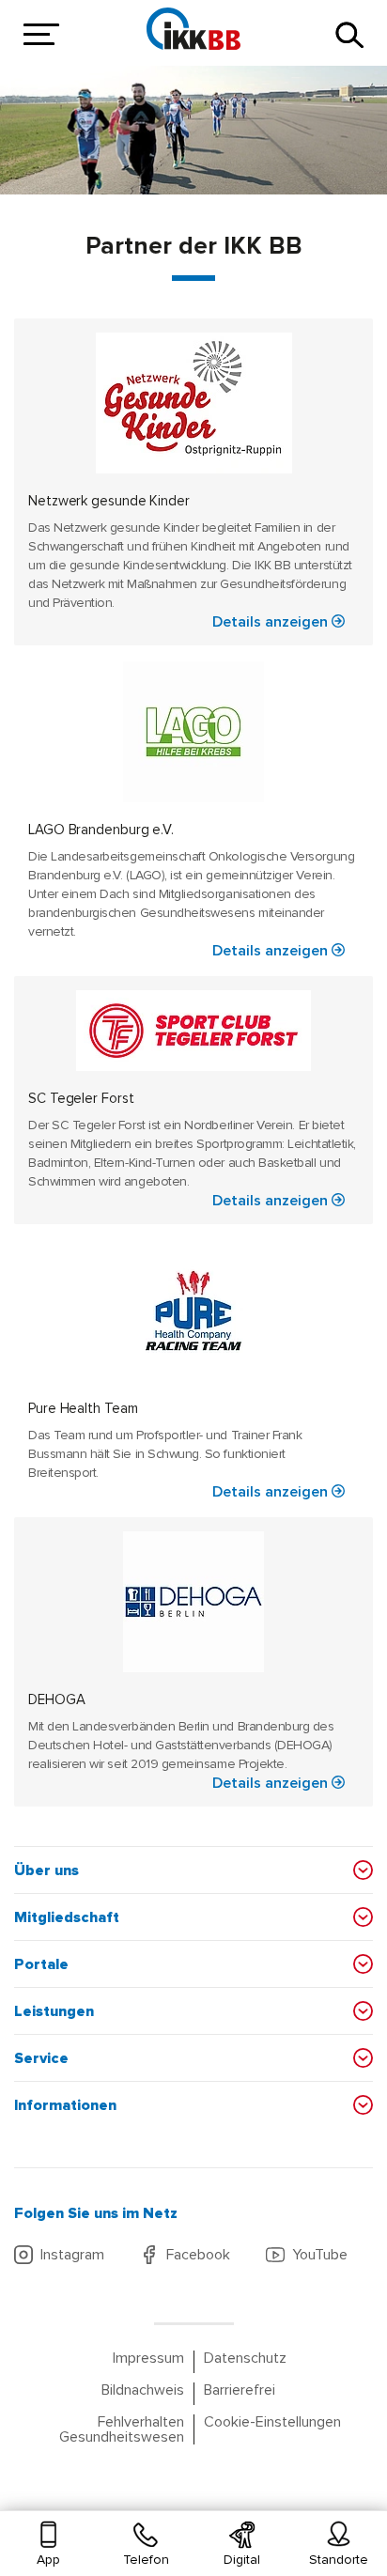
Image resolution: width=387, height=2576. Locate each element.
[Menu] (38, 35)
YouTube (320, 2255)
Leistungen (54, 2011)
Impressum (148, 2359)
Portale (41, 1964)
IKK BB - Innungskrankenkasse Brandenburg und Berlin (193, 28)
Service (41, 2058)
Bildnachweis (143, 2391)
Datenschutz (245, 2359)
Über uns (46, 1870)
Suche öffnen (349, 35)
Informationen (65, 2105)
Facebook (198, 2255)
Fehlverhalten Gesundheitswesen (122, 2429)
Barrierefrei (240, 2391)
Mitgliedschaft (67, 1917)
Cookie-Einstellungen (272, 2422)
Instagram (72, 2255)
